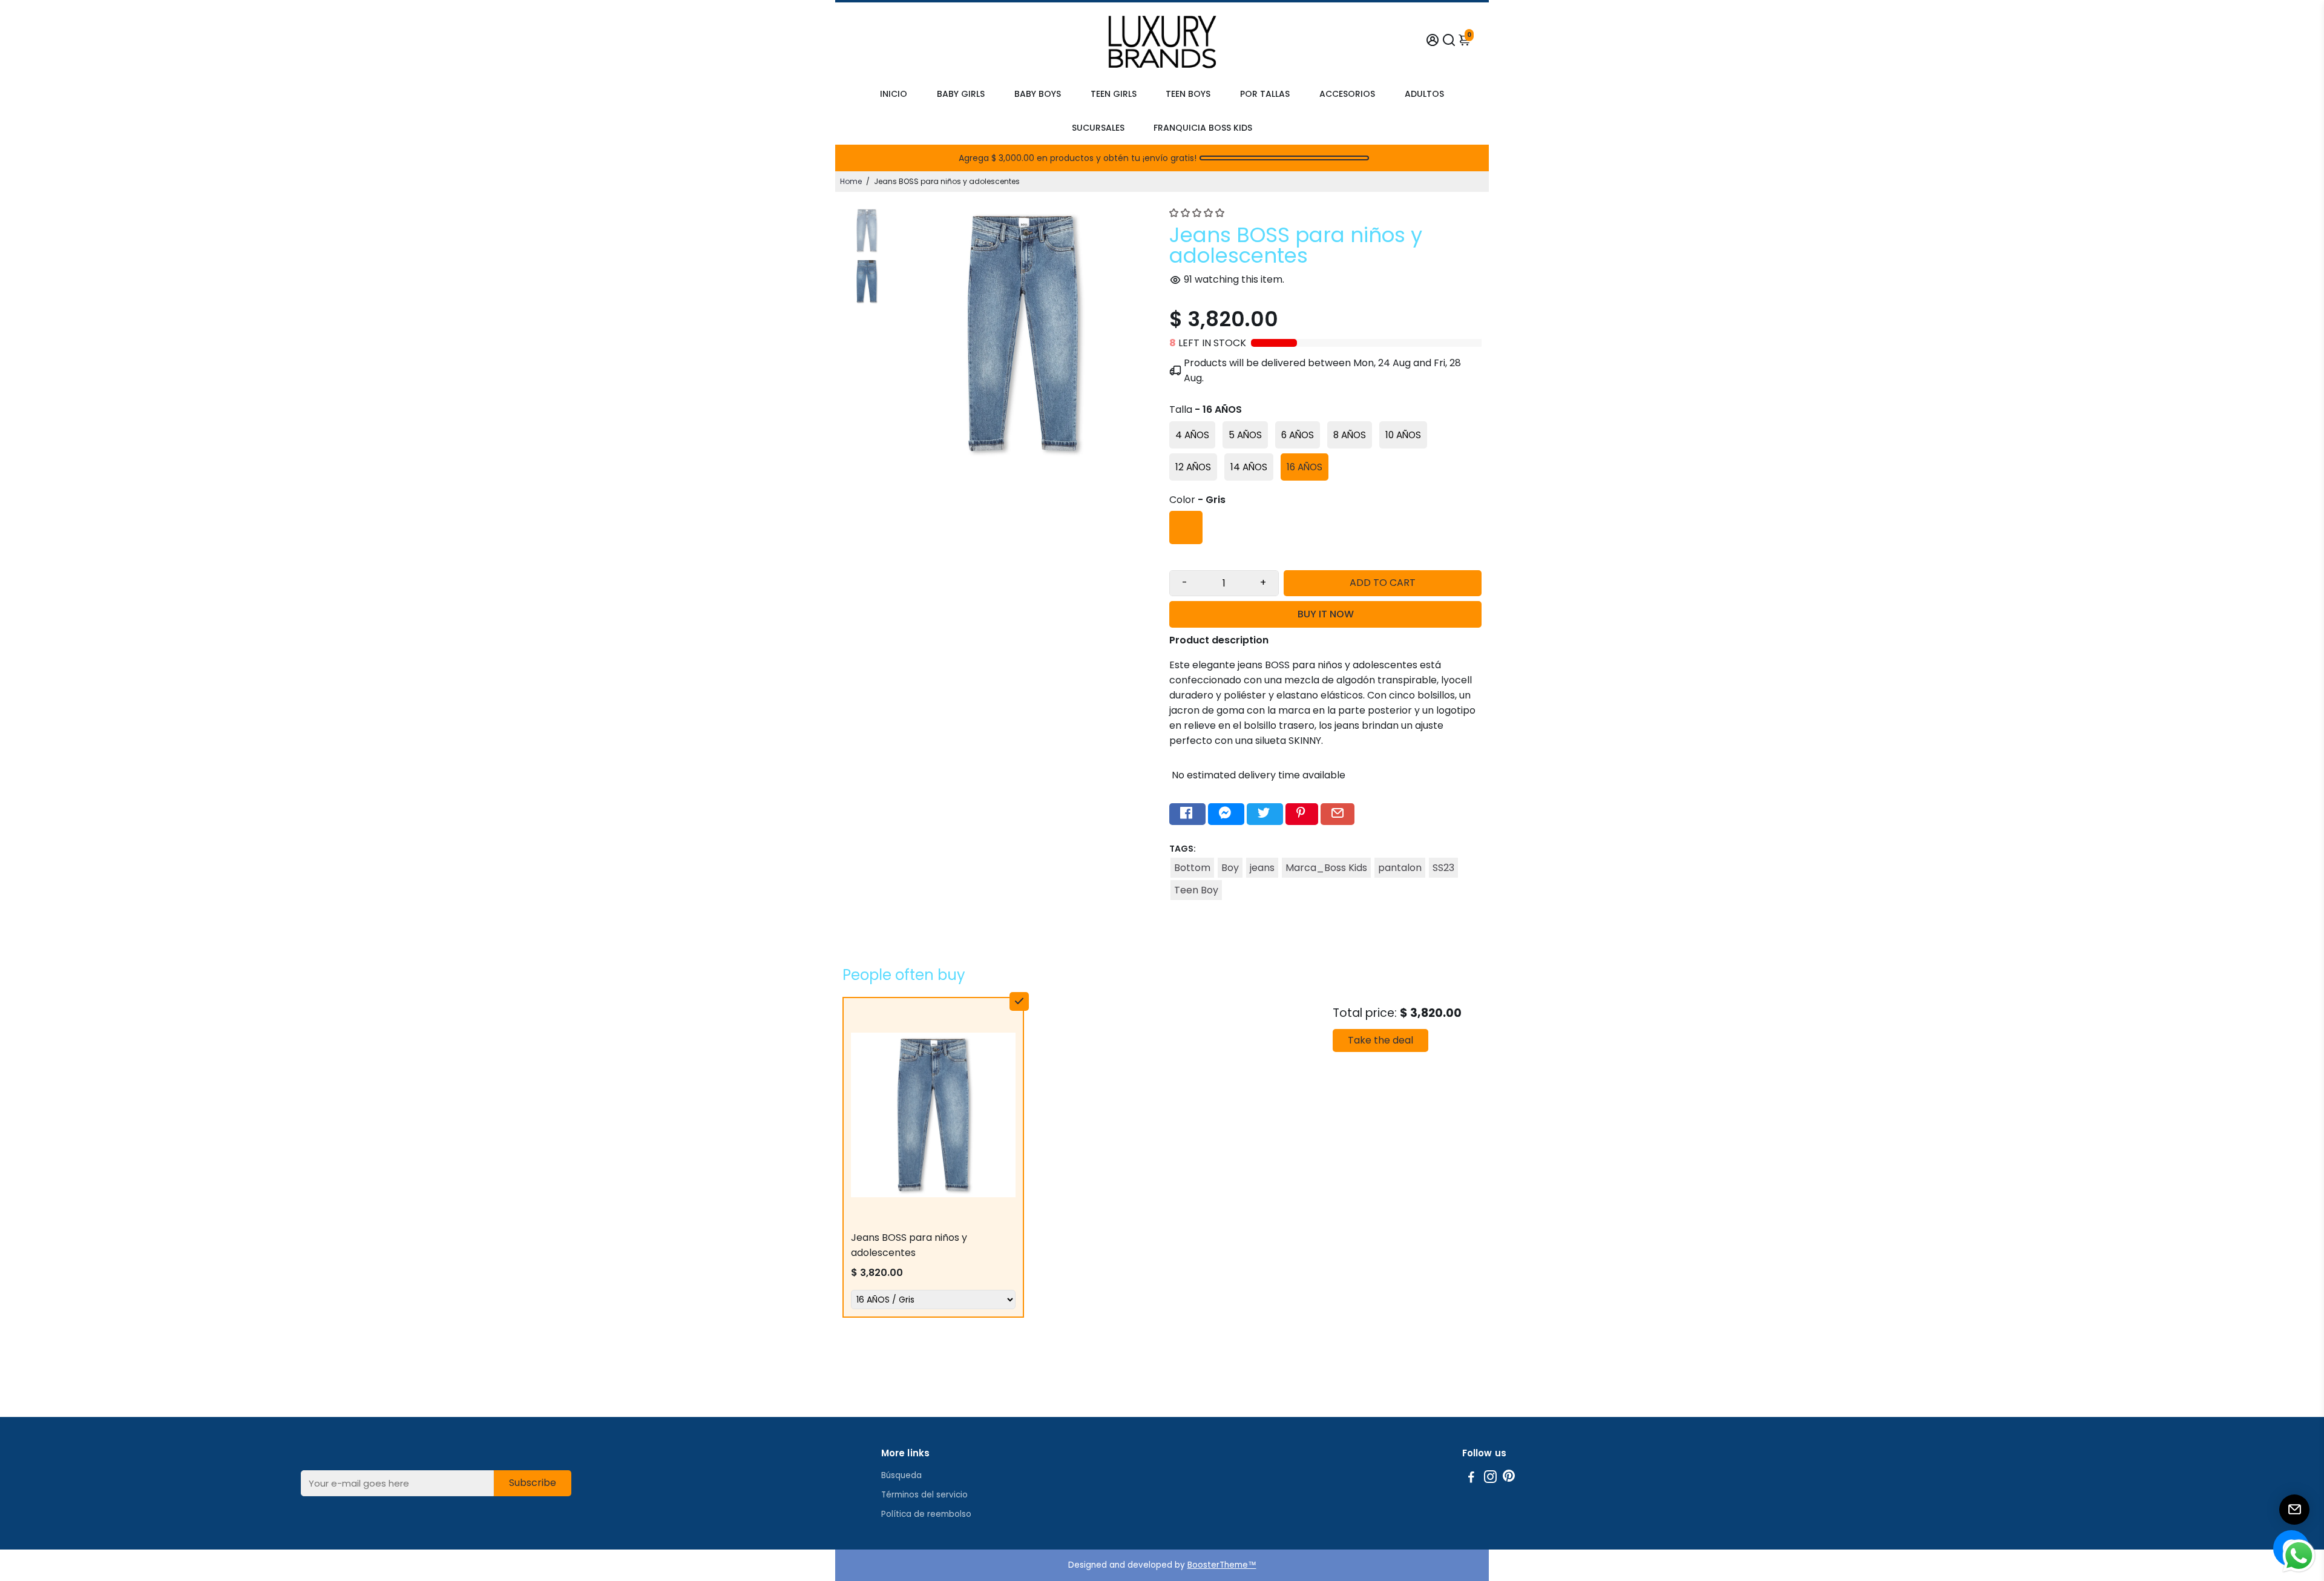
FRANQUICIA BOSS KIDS (1203, 128)
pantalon (1400, 868)
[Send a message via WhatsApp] (2299, 1556)
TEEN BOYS (1188, 94)
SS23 (1443, 868)
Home (851, 181)
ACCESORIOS (1347, 94)
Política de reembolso (926, 1514)
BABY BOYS (1038, 94)
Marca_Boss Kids (1326, 868)
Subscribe (533, 1483)
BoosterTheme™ (1222, 1565)
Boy (1230, 868)
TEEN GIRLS (1114, 94)
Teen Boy (1196, 890)
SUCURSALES (1098, 128)
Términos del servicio (924, 1495)
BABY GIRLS (961, 94)
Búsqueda (901, 1475)
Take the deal (1380, 1040)
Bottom (1192, 868)
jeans (1262, 868)
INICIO (894, 94)
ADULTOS (1424, 94)
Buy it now (1326, 614)
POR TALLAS (1265, 94)
